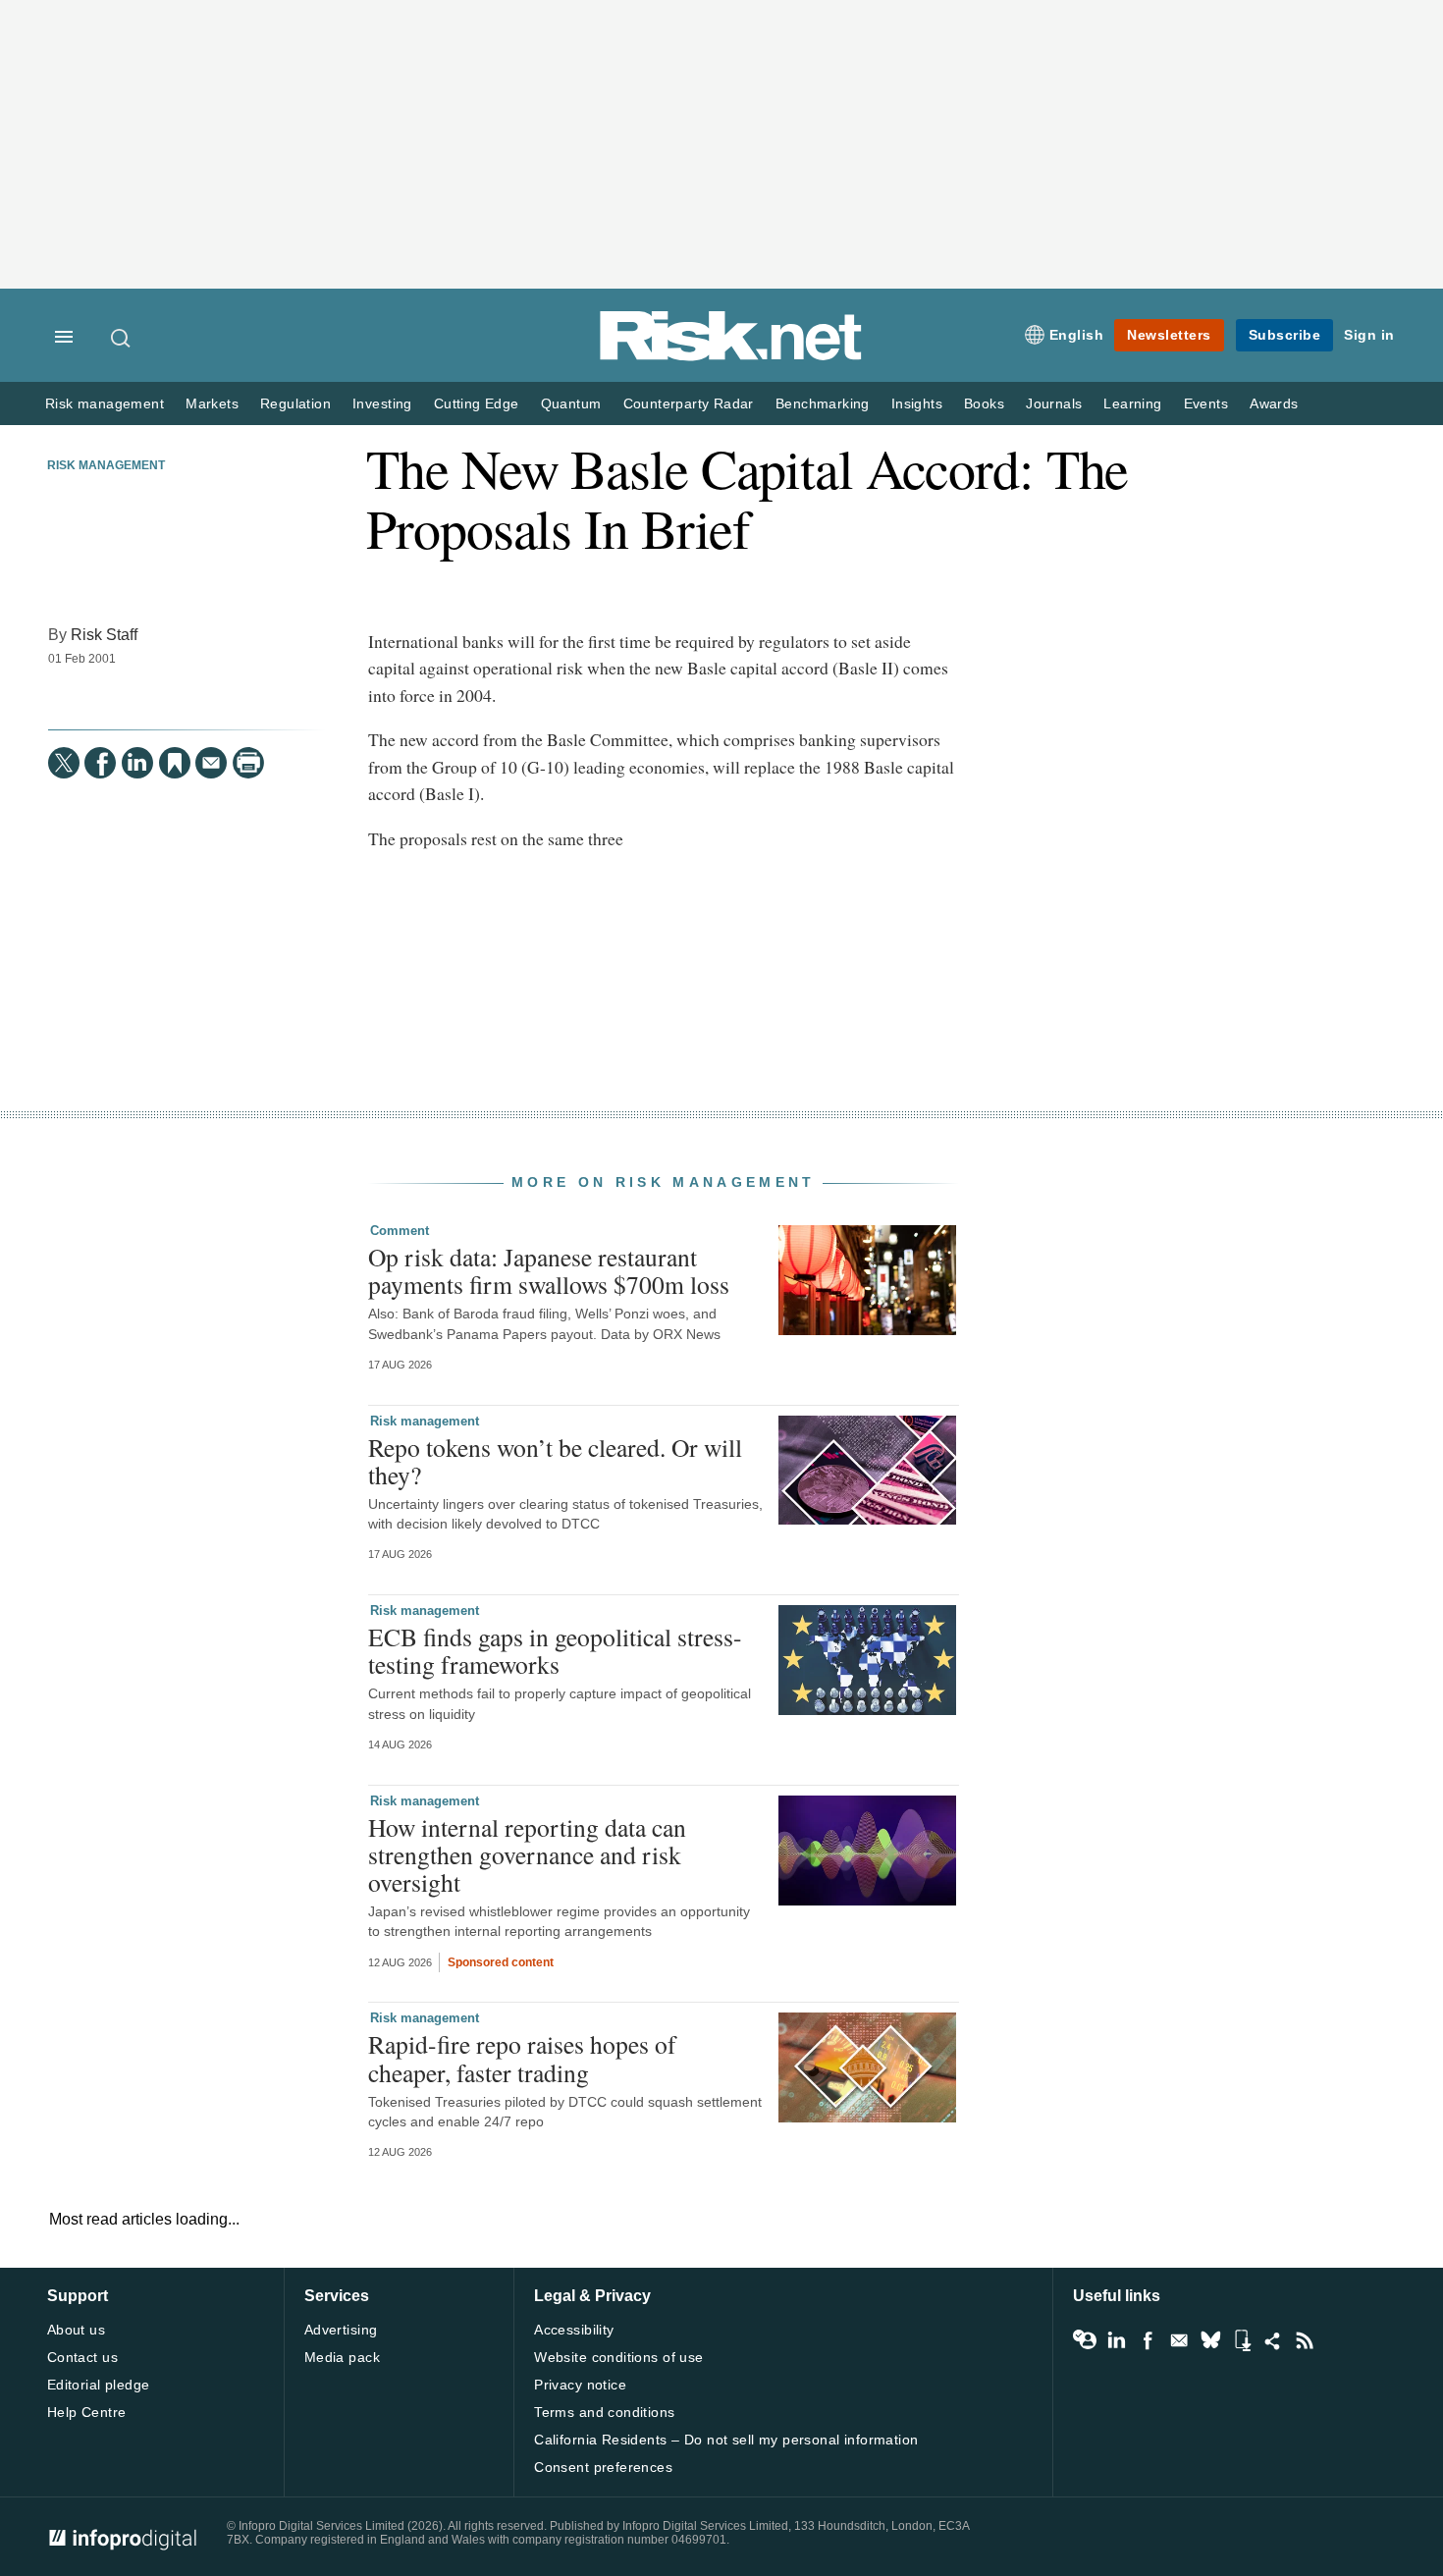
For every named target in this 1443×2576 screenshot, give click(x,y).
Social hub (1273, 2340)
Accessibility (574, 2330)
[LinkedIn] (137, 763)
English (1077, 335)
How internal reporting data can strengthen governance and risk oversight (527, 1854)
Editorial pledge (99, 2385)
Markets (212, 404)
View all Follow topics (1085, 2340)
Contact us (82, 2357)
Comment (400, 1231)
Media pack (342, 2357)
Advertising (341, 2330)
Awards (1274, 404)
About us (76, 2330)
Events (1206, 404)
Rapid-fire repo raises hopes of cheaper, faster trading (522, 2058)
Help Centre (87, 2412)
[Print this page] (248, 763)
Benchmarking (823, 404)
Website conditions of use (619, 2357)
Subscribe (1285, 335)
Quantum (571, 404)
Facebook (1148, 2340)
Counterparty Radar (689, 404)
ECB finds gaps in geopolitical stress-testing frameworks (555, 1650)
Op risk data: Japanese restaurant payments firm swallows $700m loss (549, 1270)
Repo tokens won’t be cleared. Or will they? (555, 1461)
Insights (917, 404)
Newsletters (1169, 335)
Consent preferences (603, 2467)
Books (984, 404)
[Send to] (211, 763)
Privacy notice (580, 2385)
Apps (1242, 2340)
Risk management (105, 404)
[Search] (122, 338)
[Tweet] (64, 763)
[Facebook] (100, 763)
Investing (382, 404)
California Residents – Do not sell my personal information (726, 2440)
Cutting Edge (477, 404)
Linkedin (1116, 2340)
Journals (1054, 404)
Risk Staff (104, 634)
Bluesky (1210, 2340)
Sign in (1369, 335)
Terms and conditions (604, 2412)
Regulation (295, 404)
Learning (1132, 404)
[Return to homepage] (731, 357)
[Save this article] (175, 763)
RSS (1305, 2340)
